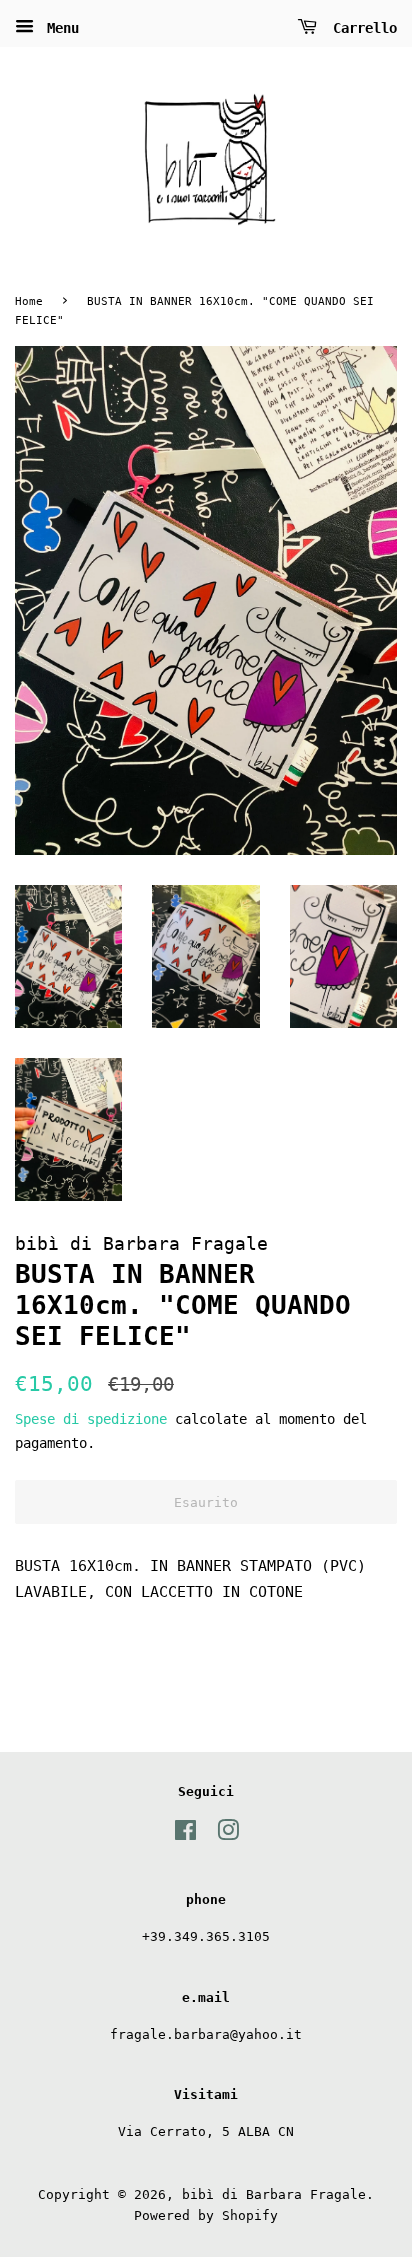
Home (29, 301)
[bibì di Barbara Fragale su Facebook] (185, 1834)
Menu (59, 28)
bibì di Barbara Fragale (274, 2194)
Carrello (361, 28)
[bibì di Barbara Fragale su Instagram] (228, 1834)
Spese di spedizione (91, 1419)
